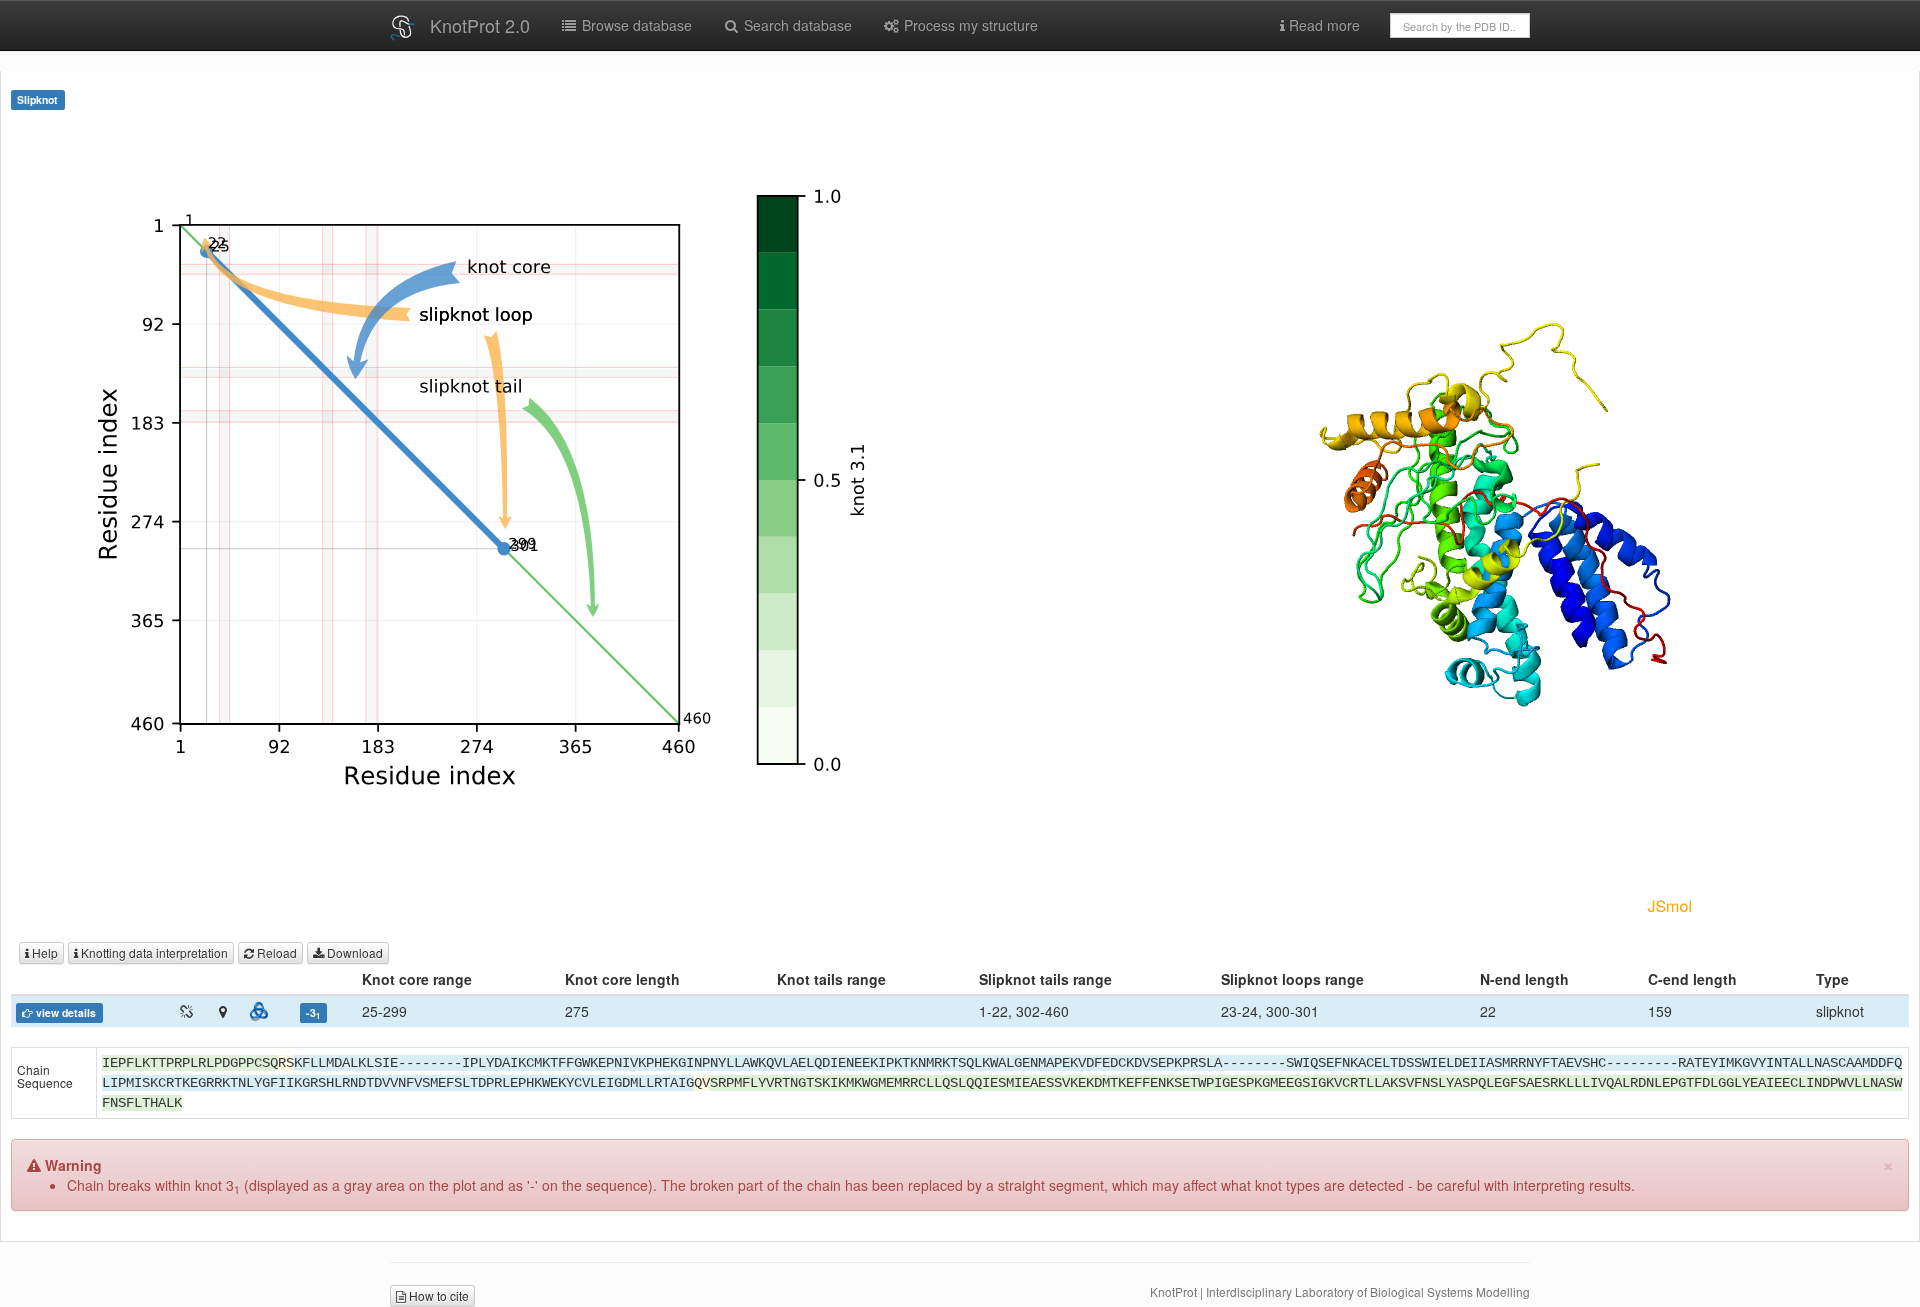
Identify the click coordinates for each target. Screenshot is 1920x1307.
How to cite (437, 1295)
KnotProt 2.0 (480, 25)
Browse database (635, 25)
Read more (1322, 25)
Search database (796, 25)
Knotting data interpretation (153, 952)
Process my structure (969, 25)
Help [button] (43, 952)
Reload (275, 952)
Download (353, 952)
